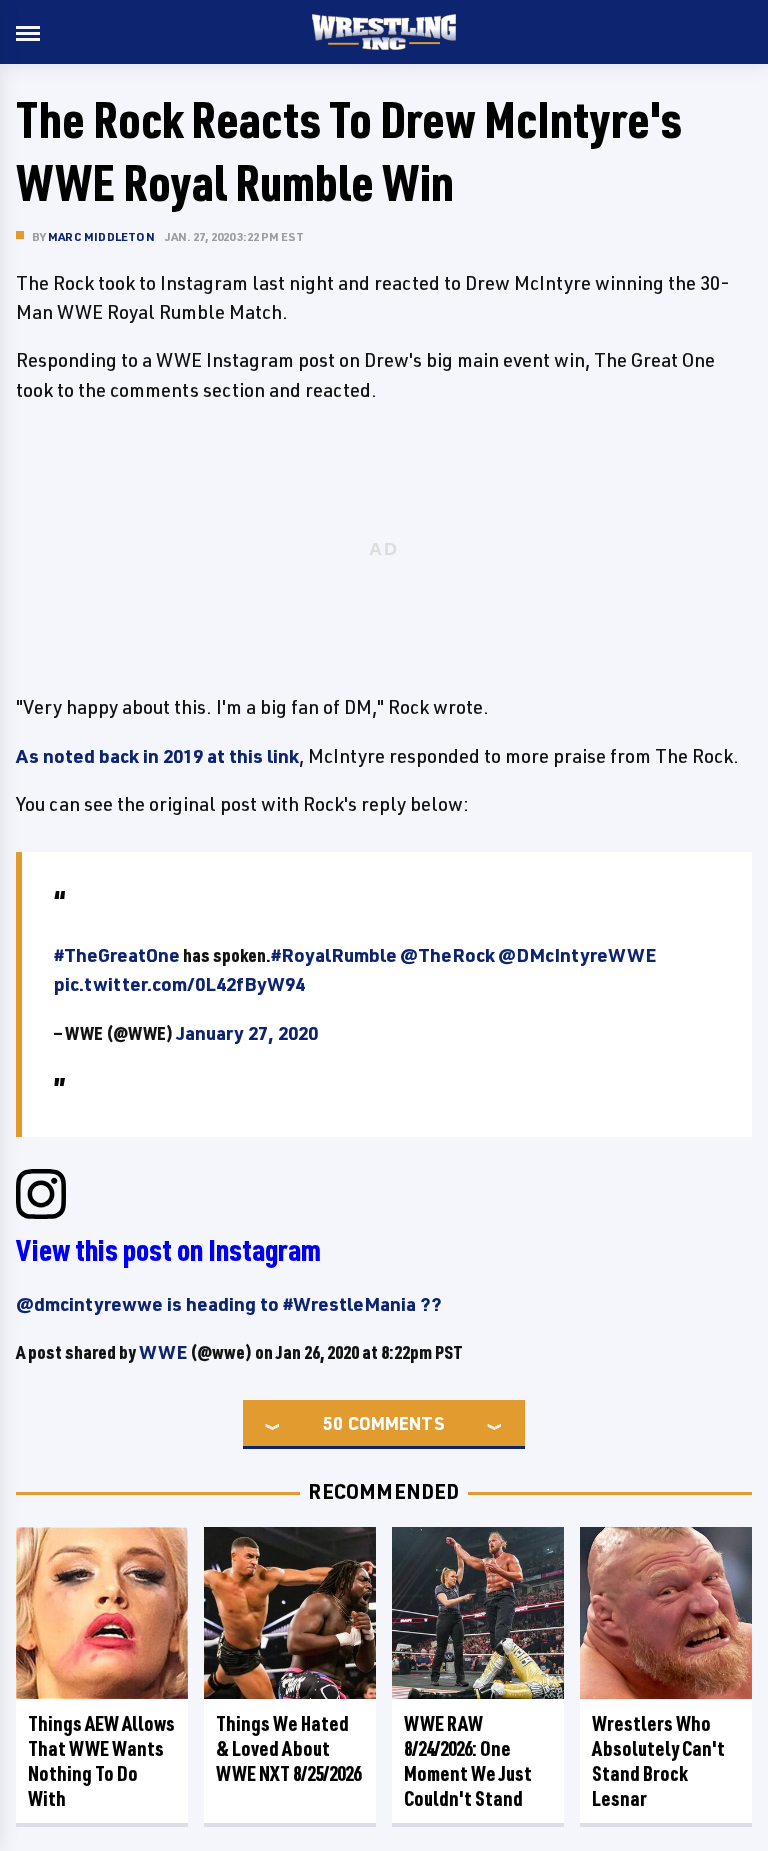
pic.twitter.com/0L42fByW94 (179, 984)
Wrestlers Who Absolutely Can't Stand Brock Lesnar (658, 1761)
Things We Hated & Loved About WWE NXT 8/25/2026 (288, 1748)
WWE (163, 1352)
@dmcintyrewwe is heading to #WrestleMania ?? (229, 1304)
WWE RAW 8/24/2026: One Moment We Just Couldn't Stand (468, 1761)
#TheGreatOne (117, 955)
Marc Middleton (101, 236)
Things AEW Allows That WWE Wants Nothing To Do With (101, 1761)
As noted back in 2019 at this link (157, 756)
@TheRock (447, 955)
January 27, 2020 (247, 1033)
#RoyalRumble (334, 955)
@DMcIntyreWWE (577, 955)
